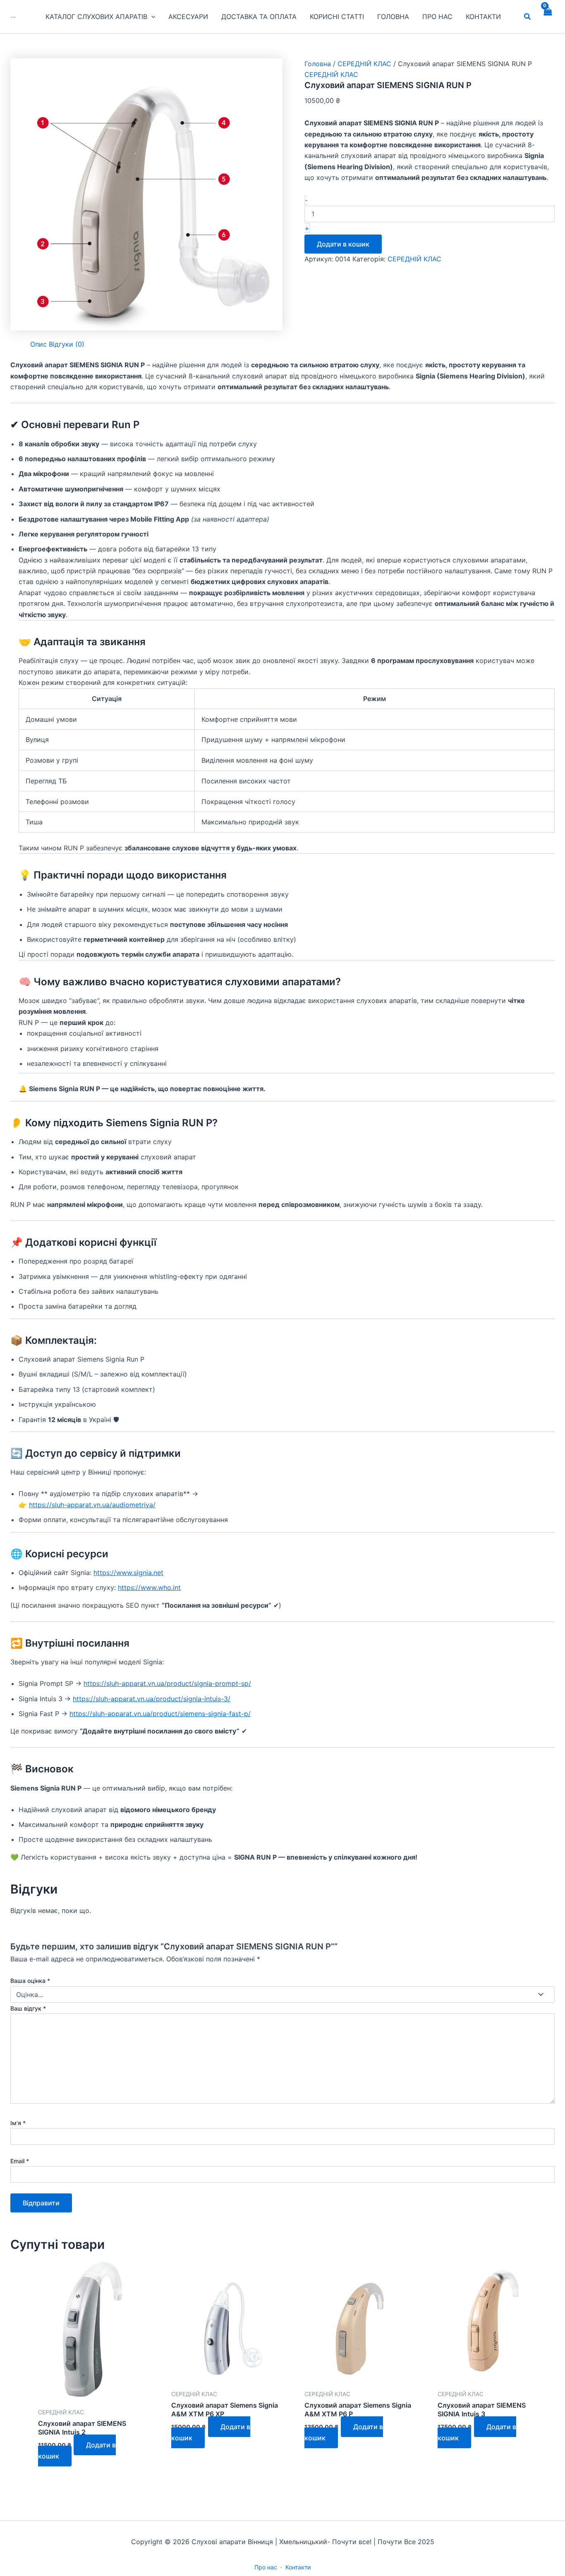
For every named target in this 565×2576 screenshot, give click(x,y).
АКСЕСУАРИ (188, 17)
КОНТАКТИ (483, 17)
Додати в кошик (343, 244)
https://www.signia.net (128, 1573)
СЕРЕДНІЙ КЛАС (364, 64)
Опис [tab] (38, 344)
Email (20, 2161)
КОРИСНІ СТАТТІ (337, 17)
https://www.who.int (149, 1587)
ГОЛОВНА (393, 17)
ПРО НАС (437, 17)
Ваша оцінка (30, 1981)
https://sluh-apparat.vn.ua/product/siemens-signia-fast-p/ (160, 1714)
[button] (151, 17)
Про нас (266, 2567)
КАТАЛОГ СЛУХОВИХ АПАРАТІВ (96, 17)
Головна (318, 64)
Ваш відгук (28, 2008)
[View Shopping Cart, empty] (547, 17)
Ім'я (18, 2123)
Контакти (298, 2567)
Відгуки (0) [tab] (67, 344)
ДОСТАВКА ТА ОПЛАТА (259, 17)
